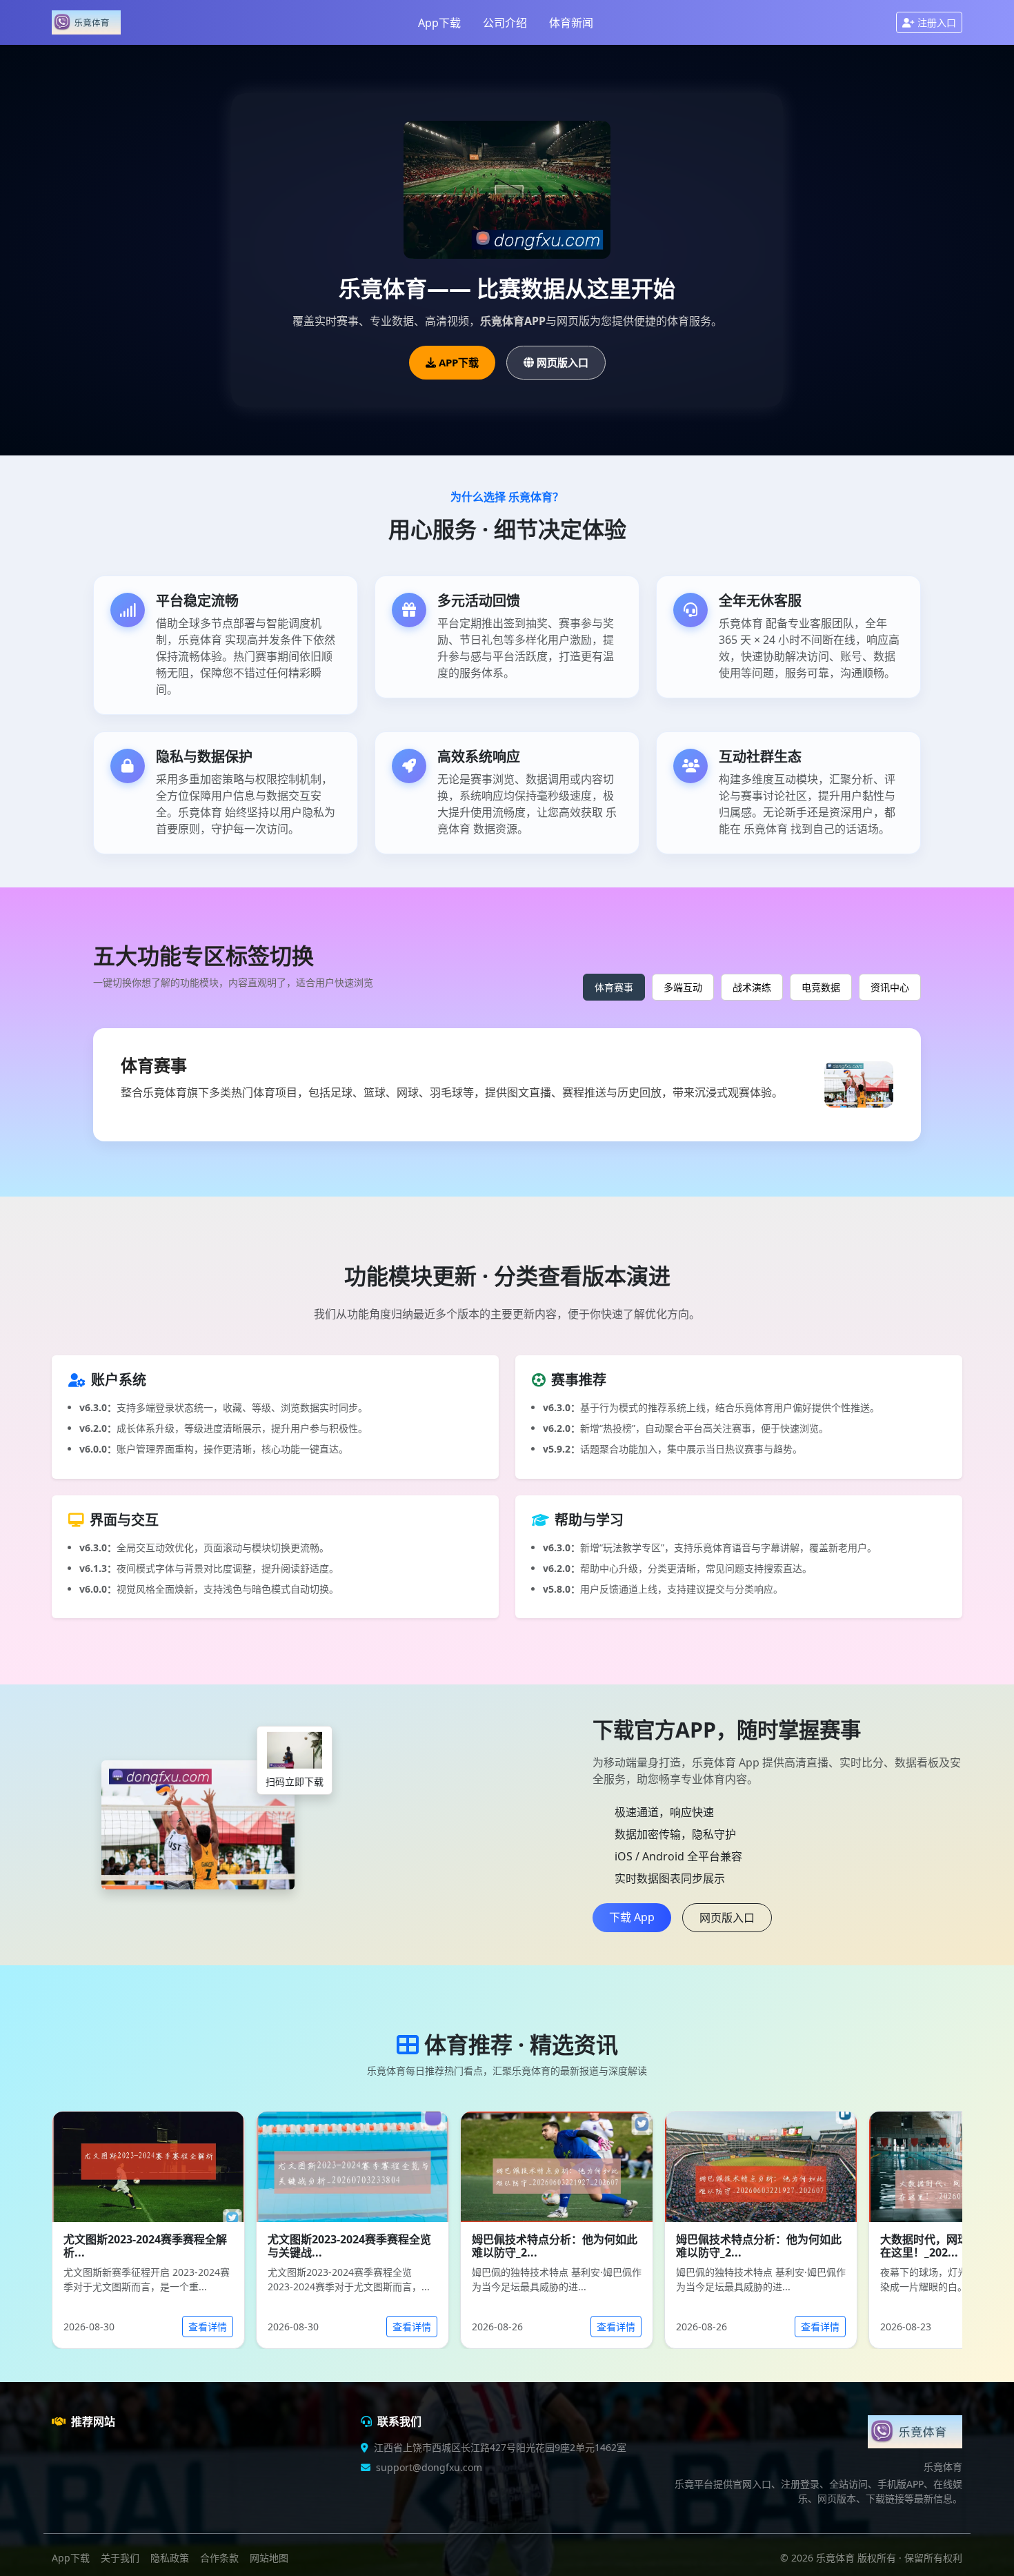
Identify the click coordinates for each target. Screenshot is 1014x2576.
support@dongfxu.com (429, 2467)
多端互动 (683, 987)
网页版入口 (563, 362)
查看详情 (208, 2327)
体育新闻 (571, 23)
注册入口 (937, 22)
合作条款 (219, 2558)
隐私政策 (170, 2558)
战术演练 (752, 987)
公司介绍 (505, 23)
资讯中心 (890, 987)
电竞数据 (821, 987)
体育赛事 (614, 987)
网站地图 (269, 2558)
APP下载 (459, 362)
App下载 (439, 23)
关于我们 (120, 2558)
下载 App (632, 1917)
